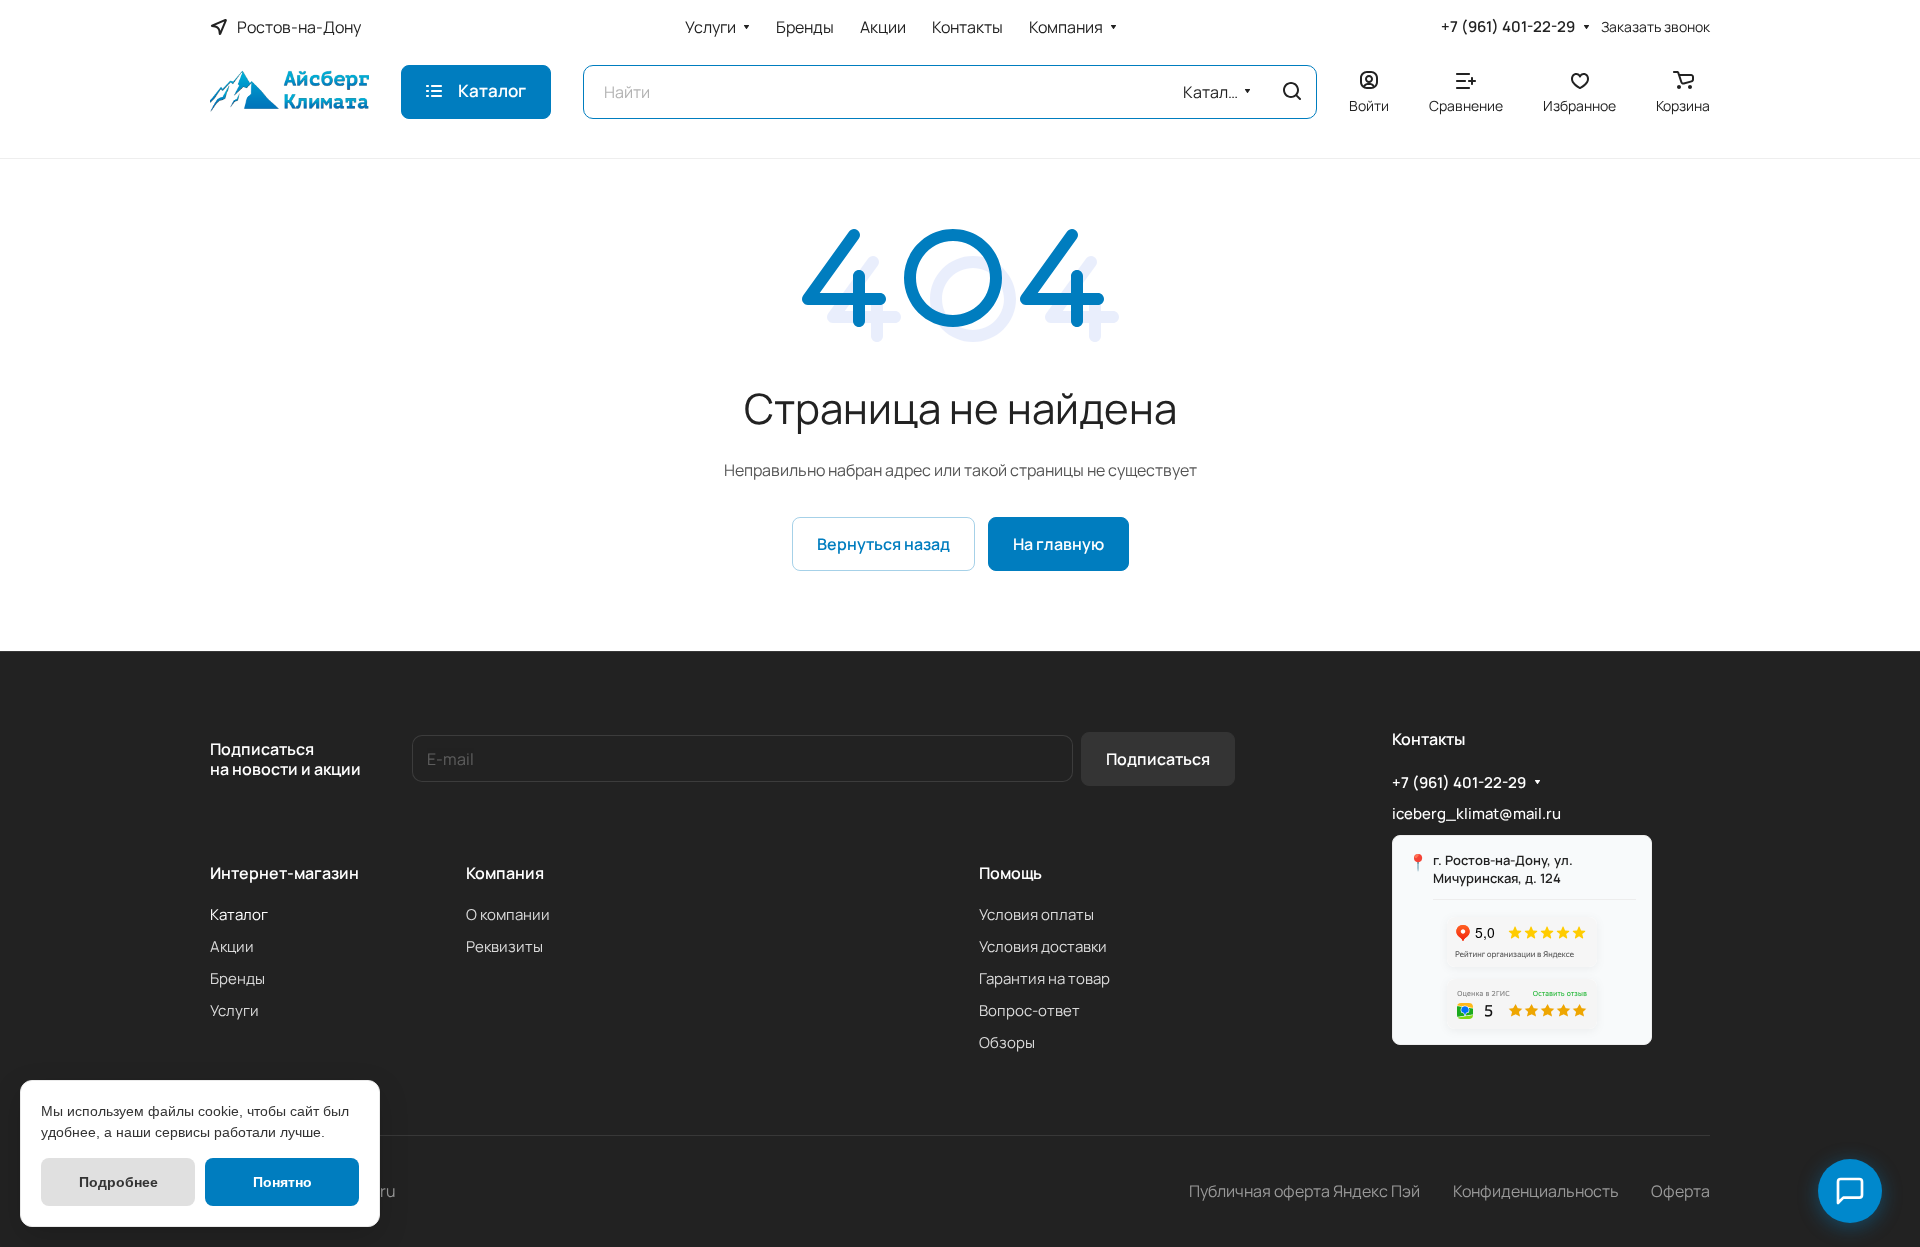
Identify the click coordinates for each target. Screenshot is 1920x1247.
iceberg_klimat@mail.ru (1476, 813)
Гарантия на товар (1044, 978)
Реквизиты (504, 946)
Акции (232, 946)
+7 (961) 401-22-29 (1508, 27)
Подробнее (118, 1182)
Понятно (282, 1182)
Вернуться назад (883, 544)
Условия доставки (1043, 946)
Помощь (1010, 873)
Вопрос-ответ (1029, 1010)
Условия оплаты (1036, 914)
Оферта (1680, 1191)
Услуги (234, 1010)
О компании (508, 914)
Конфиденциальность (1536, 1191)
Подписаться (1158, 759)
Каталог (239, 914)
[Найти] (1292, 92)
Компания (505, 873)
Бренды (237, 978)
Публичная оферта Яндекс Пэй (1304, 1191)
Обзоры (1007, 1042)
